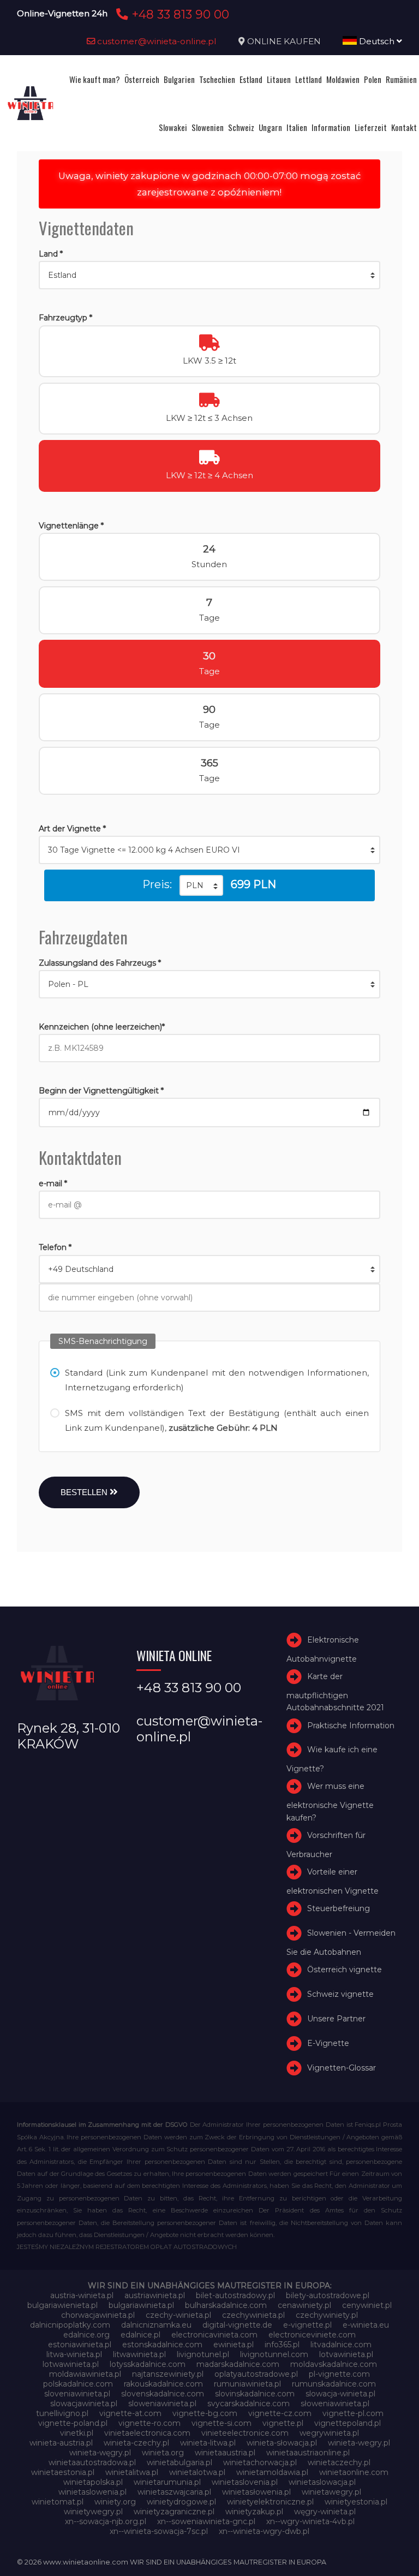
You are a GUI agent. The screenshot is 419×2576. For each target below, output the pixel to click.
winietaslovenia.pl (245, 2482)
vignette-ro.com (149, 2423)
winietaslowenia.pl (92, 2492)
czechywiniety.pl (327, 2315)
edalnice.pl (140, 2335)
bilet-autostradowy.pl (235, 2295)
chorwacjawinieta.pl (98, 2315)
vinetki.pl (77, 2433)
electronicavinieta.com (214, 2335)
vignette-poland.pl (73, 2423)
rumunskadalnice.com (334, 2384)
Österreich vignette (345, 1970)
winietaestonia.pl (63, 2472)
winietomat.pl (58, 2502)
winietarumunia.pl (167, 2482)
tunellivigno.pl (62, 2413)
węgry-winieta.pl (325, 2512)
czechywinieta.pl (253, 2315)
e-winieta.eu (366, 2325)
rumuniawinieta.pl (247, 2384)
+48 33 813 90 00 (179, 14)
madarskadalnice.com (238, 2364)
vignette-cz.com (280, 2413)
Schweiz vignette (340, 1994)
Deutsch (377, 41)
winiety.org (115, 2502)
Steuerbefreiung (339, 1909)
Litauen (279, 79)
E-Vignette (328, 2043)
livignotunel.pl (203, 2354)
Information (331, 127)
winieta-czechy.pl (136, 2443)
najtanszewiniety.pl (168, 2374)
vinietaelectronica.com (147, 2433)
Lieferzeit (371, 127)
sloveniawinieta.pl (77, 2394)
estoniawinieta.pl (80, 2345)
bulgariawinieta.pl (141, 2305)
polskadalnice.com (78, 2384)
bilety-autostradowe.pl (328, 2295)
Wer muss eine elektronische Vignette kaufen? (330, 1802)
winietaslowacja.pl (322, 2482)
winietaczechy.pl (339, 2462)
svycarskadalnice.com (249, 2404)
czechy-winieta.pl (178, 2315)
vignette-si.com (222, 2423)
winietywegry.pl (93, 2512)
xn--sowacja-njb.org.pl (106, 2521)
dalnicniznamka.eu (156, 2325)
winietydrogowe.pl (181, 2502)
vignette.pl (283, 2423)
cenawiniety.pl (304, 2305)
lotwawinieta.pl (71, 2364)
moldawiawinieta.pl (85, 2374)
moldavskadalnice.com (334, 2364)
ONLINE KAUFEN (284, 41)
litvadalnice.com (341, 2345)
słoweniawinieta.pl (335, 2404)
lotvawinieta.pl (346, 2354)
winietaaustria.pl (225, 2453)
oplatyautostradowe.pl (256, 2374)
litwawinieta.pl (139, 2354)
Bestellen (85, 1492)
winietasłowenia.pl (256, 2492)
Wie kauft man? (95, 79)
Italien (297, 127)
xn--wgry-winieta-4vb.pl (310, 2521)
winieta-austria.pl (61, 2443)
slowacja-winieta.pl (340, 2394)
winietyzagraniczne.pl (174, 2512)
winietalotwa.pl (197, 2472)
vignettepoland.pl (348, 2423)
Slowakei (173, 127)
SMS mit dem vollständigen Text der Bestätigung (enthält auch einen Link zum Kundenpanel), (217, 1420)
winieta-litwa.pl (208, 2443)
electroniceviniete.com (312, 2335)
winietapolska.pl (93, 2482)
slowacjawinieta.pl (84, 2404)
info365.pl (282, 2345)
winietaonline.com (354, 2472)
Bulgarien (179, 79)
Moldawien (343, 79)
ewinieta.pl (234, 2345)
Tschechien (217, 79)
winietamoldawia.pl (272, 2472)
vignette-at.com (130, 2413)
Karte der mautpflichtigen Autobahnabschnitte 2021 (335, 1692)
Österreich (142, 79)
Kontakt (404, 127)
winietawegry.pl (331, 2492)
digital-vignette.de (237, 2325)
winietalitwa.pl (132, 2472)
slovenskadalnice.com (163, 2394)
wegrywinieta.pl (329, 2433)
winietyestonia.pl (356, 2502)
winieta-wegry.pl (359, 2443)
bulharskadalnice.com (226, 2305)
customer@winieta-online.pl (156, 41)
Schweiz (241, 127)
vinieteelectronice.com (245, 2433)
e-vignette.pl (307, 2325)
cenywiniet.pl (367, 2305)
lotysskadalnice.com (148, 2364)
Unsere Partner (336, 2019)
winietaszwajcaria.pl (174, 2492)
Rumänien (401, 79)
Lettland (309, 79)
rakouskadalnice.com (163, 2384)
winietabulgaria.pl (179, 2462)
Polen (373, 79)
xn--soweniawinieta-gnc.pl (206, 2521)
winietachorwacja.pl (260, 2462)
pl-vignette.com (339, 2374)
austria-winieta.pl (82, 2295)
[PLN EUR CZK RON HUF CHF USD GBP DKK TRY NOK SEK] (201, 885)
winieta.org (163, 2453)
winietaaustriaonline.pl (308, 2453)
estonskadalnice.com (162, 2345)
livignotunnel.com (274, 2354)
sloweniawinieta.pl (162, 2404)
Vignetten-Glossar (342, 2068)
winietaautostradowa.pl (92, 2462)
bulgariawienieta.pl (62, 2305)
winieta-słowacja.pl (282, 2443)
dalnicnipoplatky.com (70, 2325)
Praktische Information (351, 1726)
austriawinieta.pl (155, 2295)
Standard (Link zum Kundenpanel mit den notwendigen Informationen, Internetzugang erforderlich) (217, 1380)
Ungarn (270, 127)
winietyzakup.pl (254, 2512)
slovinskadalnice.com (255, 2394)
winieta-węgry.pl (100, 2453)
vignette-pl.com (353, 2413)
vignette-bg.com (205, 2413)
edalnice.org (86, 2335)
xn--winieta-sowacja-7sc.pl (159, 2531)
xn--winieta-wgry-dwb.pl (264, 2531)
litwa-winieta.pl (74, 2354)
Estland (251, 79)
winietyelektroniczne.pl (270, 2502)
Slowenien (208, 127)
